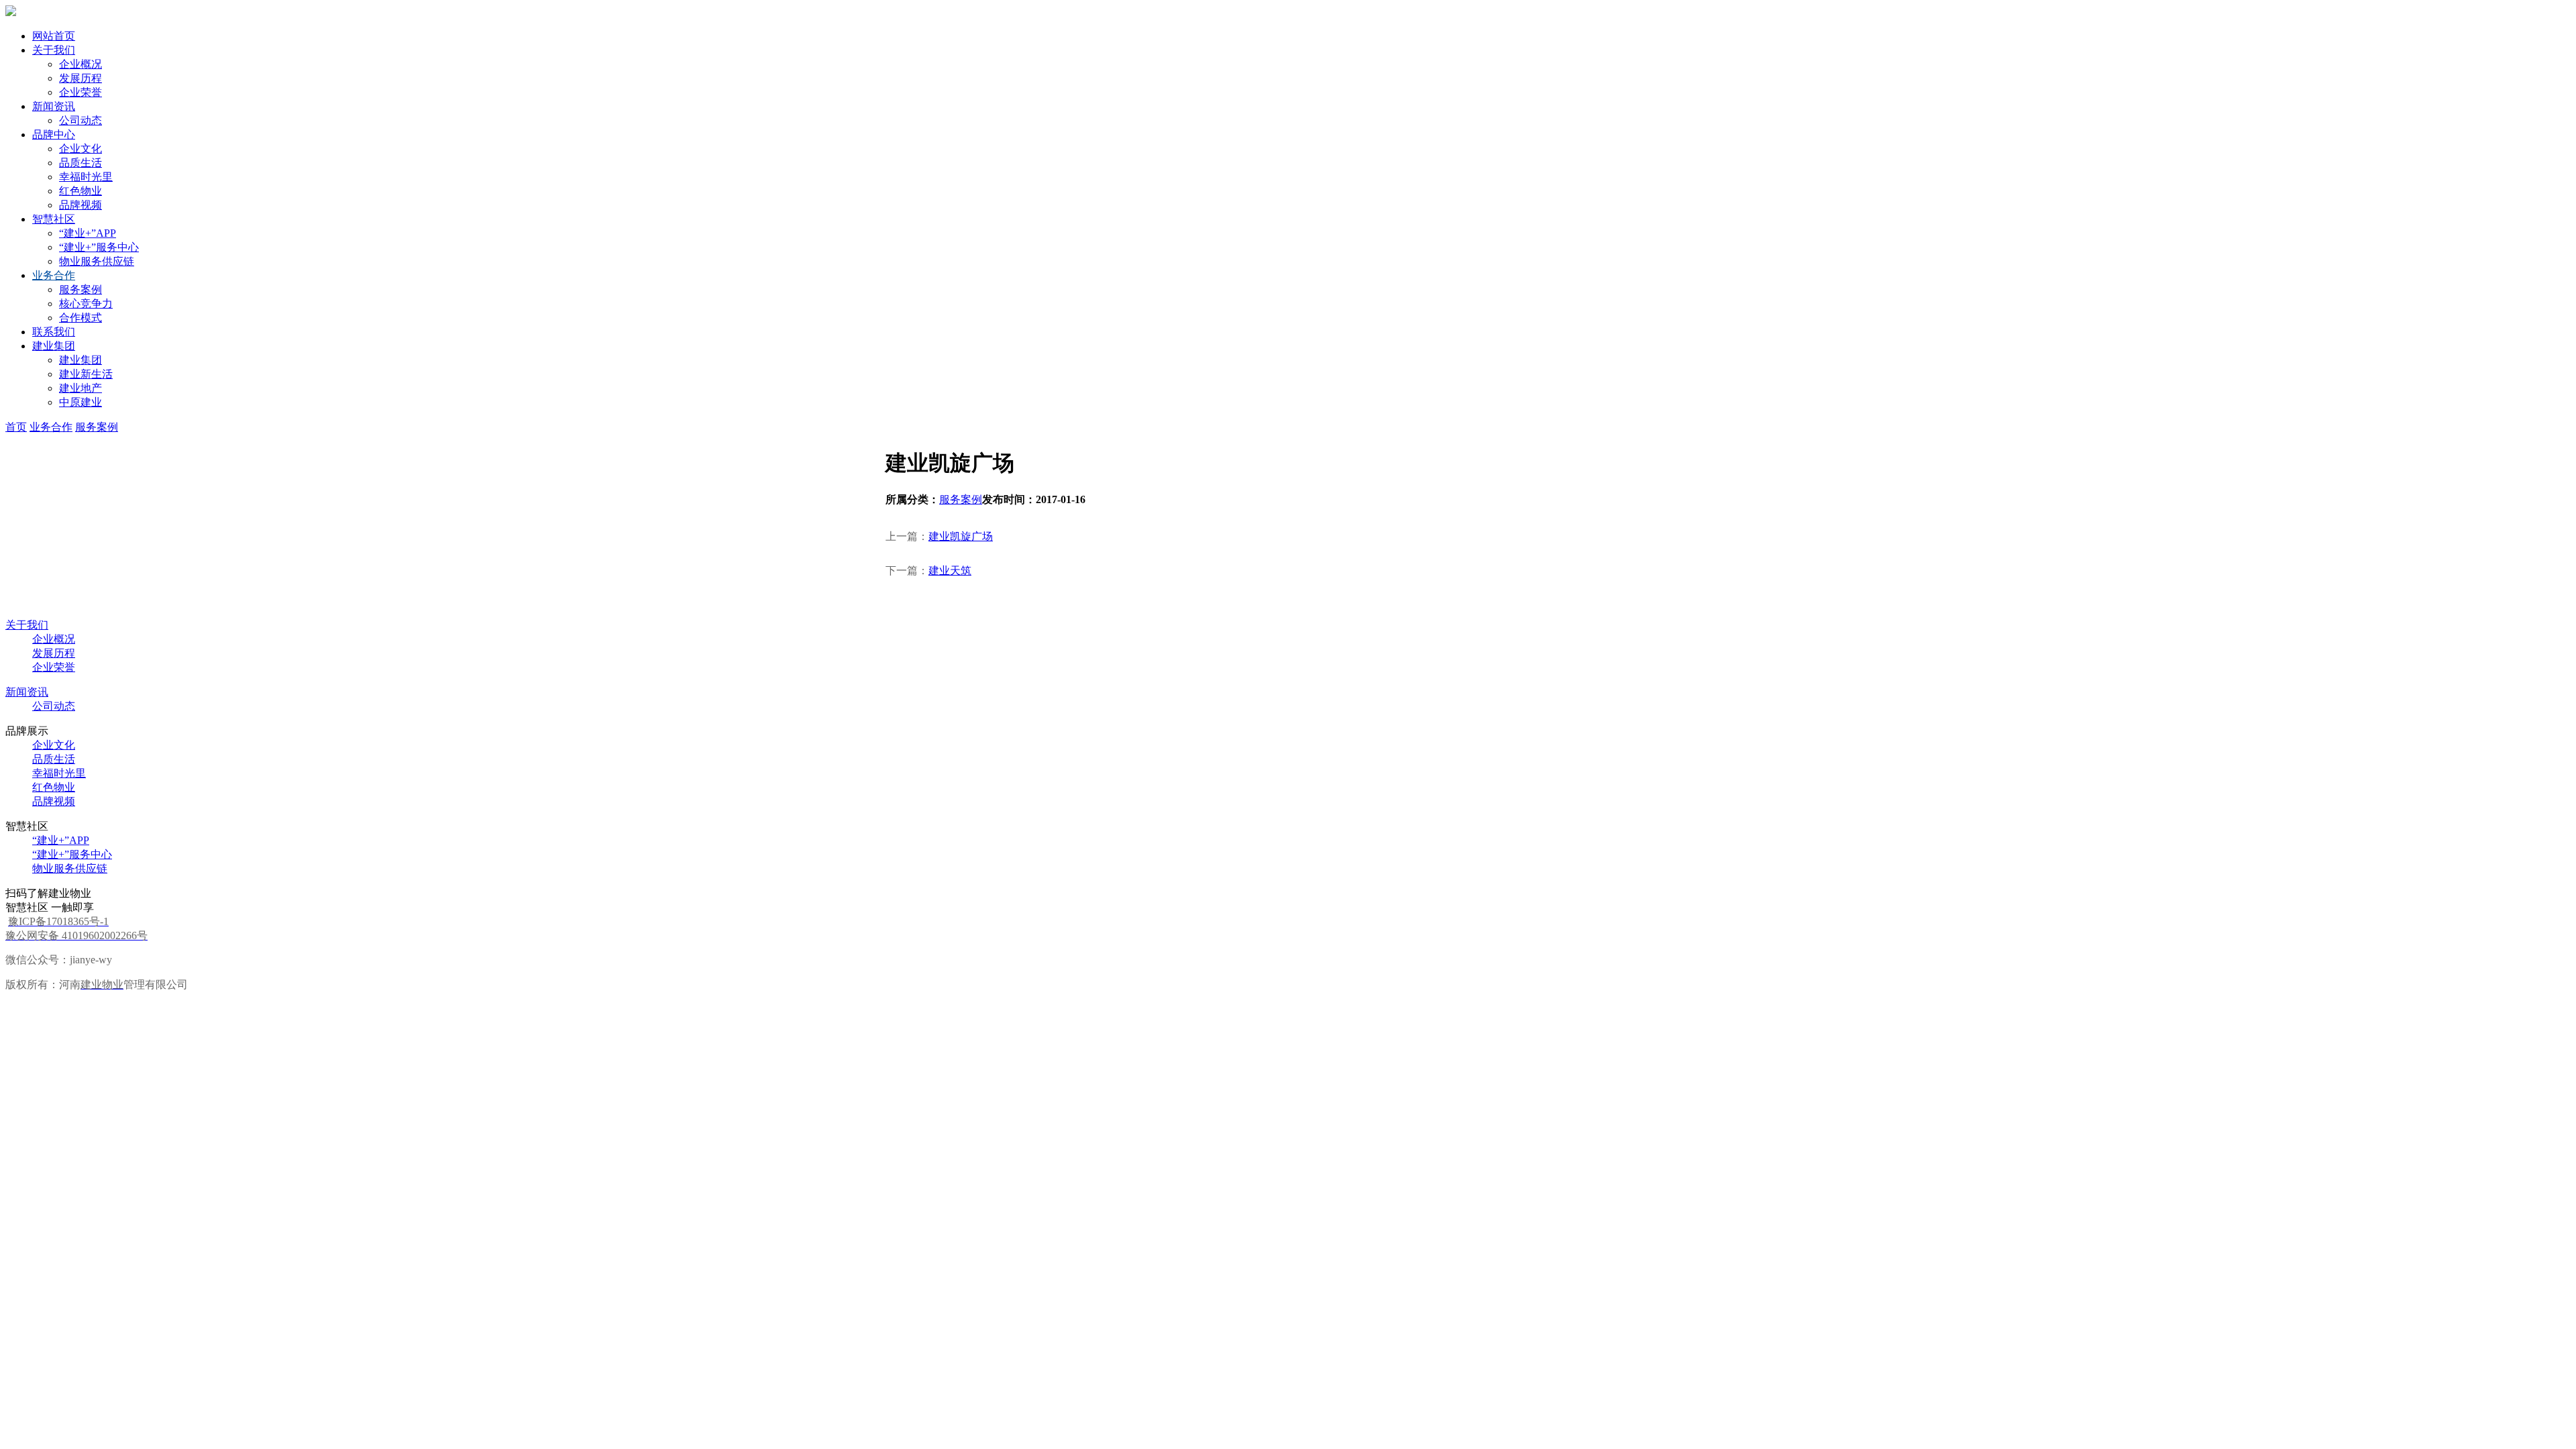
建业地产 (80, 388)
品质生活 (80, 163)
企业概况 (80, 64)
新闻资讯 (54, 106)
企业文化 (80, 149)
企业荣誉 (80, 92)
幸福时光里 (86, 177)
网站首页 (54, 36)
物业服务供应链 (97, 261)
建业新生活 (86, 374)
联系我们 (54, 332)
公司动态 (80, 120)
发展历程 (80, 78)
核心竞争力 (86, 304)
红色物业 (80, 191)
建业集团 (54, 346)
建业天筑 (950, 571)
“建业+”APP (88, 233)
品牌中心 (54, 135)
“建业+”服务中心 (99, 247)
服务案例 (80, 289)
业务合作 (54, 275)
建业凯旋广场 (961, 536)
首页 (16, 427)
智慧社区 (54, 219)
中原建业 (80, 402)
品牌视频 (80, 205)
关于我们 (54, 50)
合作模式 (80, 318)
